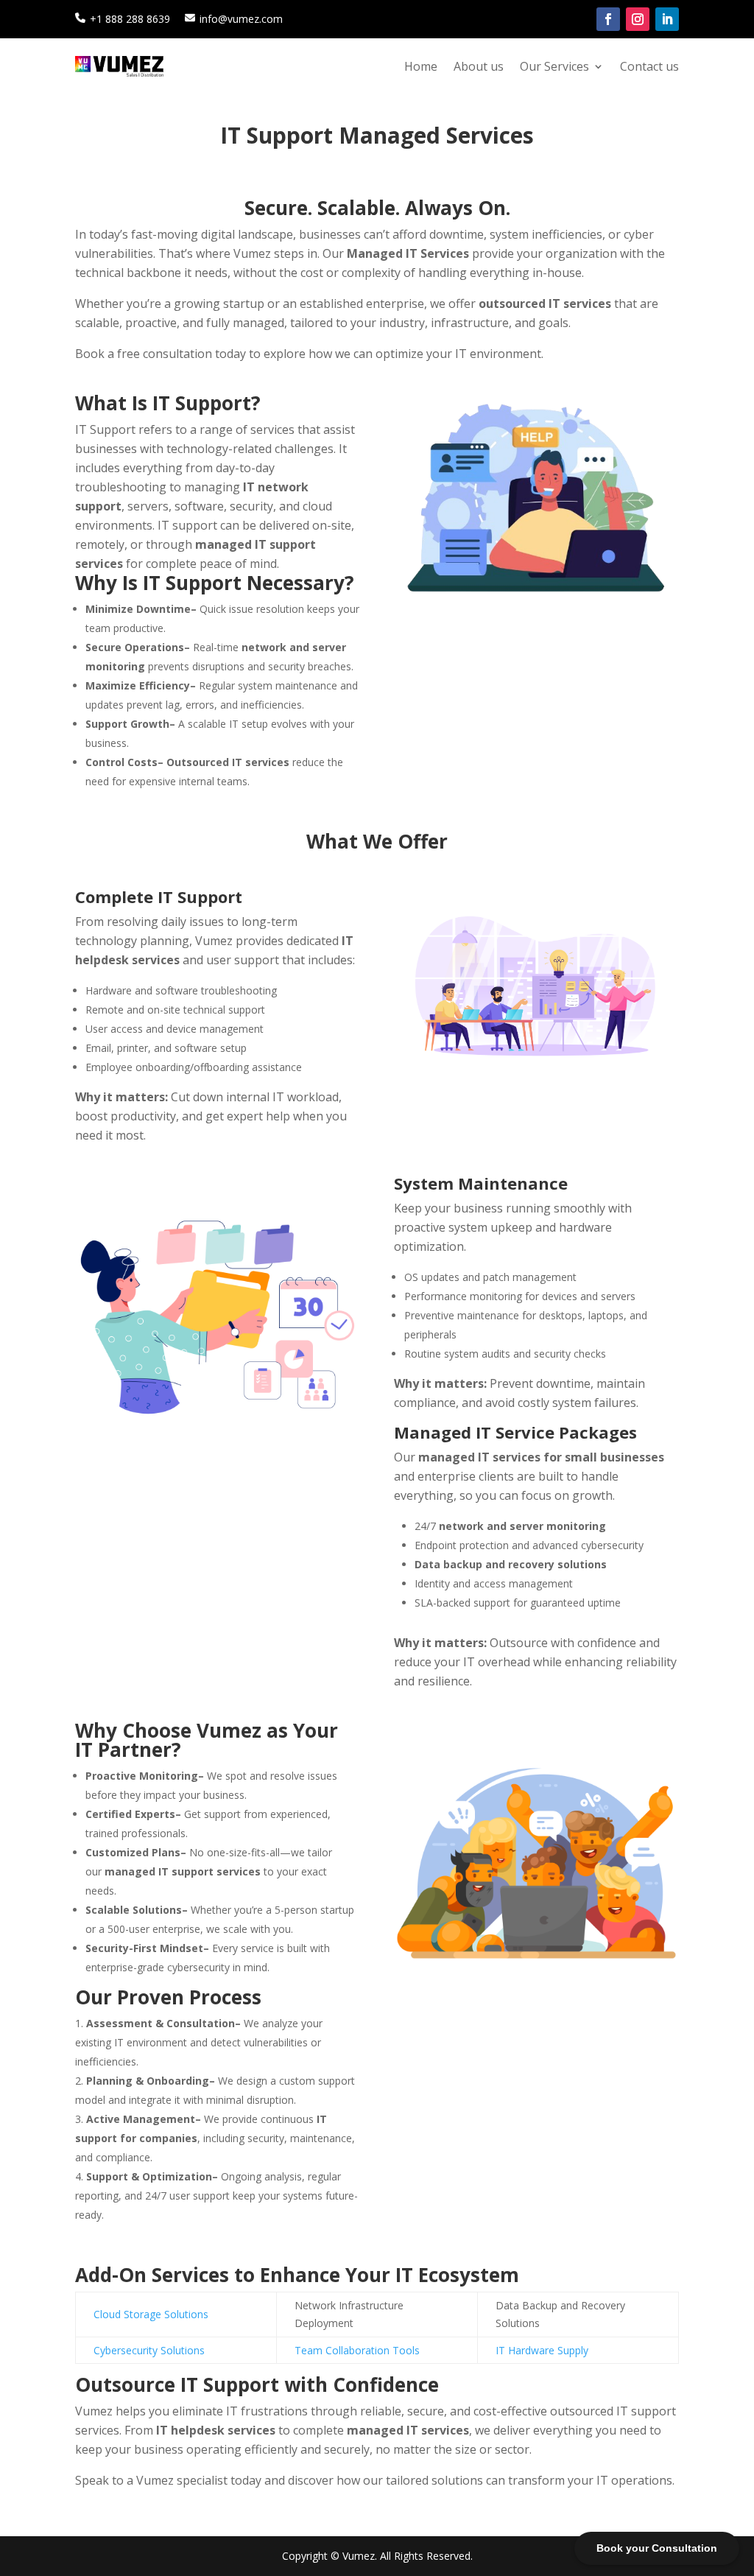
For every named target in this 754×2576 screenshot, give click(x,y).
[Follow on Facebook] (608, 19)
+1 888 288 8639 (130, 19)
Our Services (554, 66)
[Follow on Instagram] (638, 19)
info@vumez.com (241, 19)
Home (421, 66)
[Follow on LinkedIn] (667, 19)
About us (479, 66)
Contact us (649, 66)
